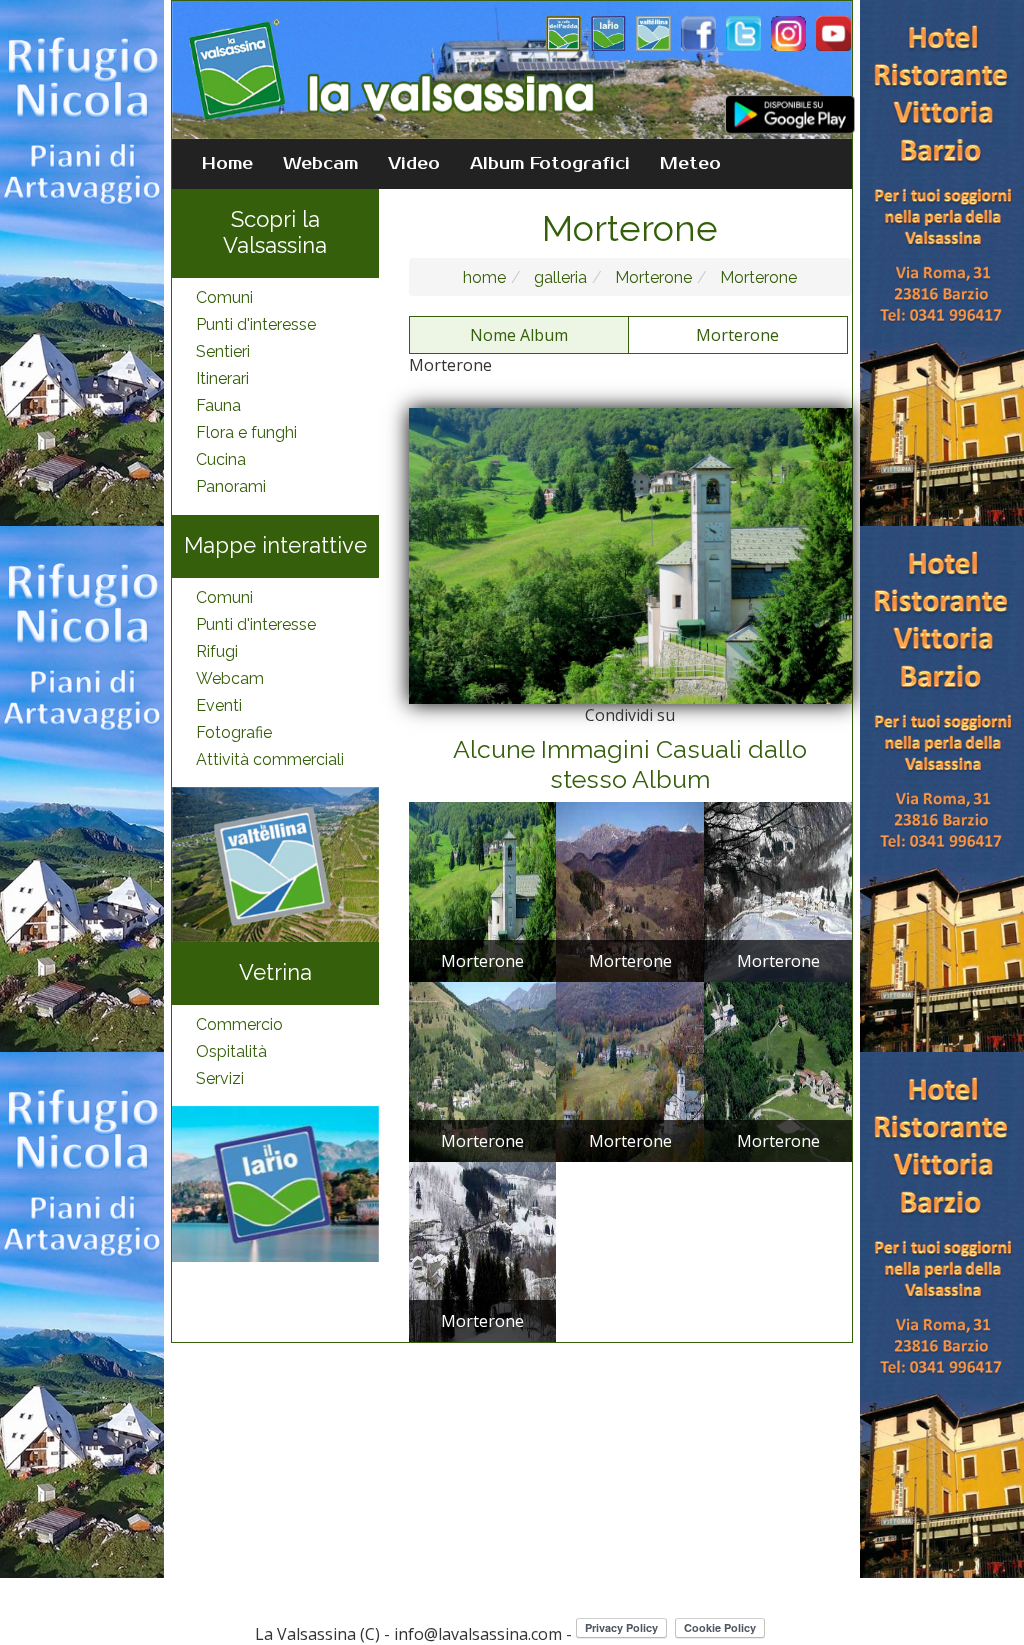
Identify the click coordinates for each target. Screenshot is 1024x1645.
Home (227, 164)
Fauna (218, 405)
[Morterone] (483, 891)
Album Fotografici (550, 164)
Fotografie (234, 732)
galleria (558, 277)
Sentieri (223, 351)
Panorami (231, 486)
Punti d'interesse (256, 324)
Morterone (651, 277)
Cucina (221, 459)
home (484, 277)
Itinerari (222, 378)
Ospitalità (231, 1051)
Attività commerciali (270, 759)
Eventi (219, 705)
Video (414, 164)
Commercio (239, 1024)
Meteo (690, 164)
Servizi (220, 1078)
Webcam (320, 164)
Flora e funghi (246, 432)
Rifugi (217, 651)
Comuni (224, 297)
